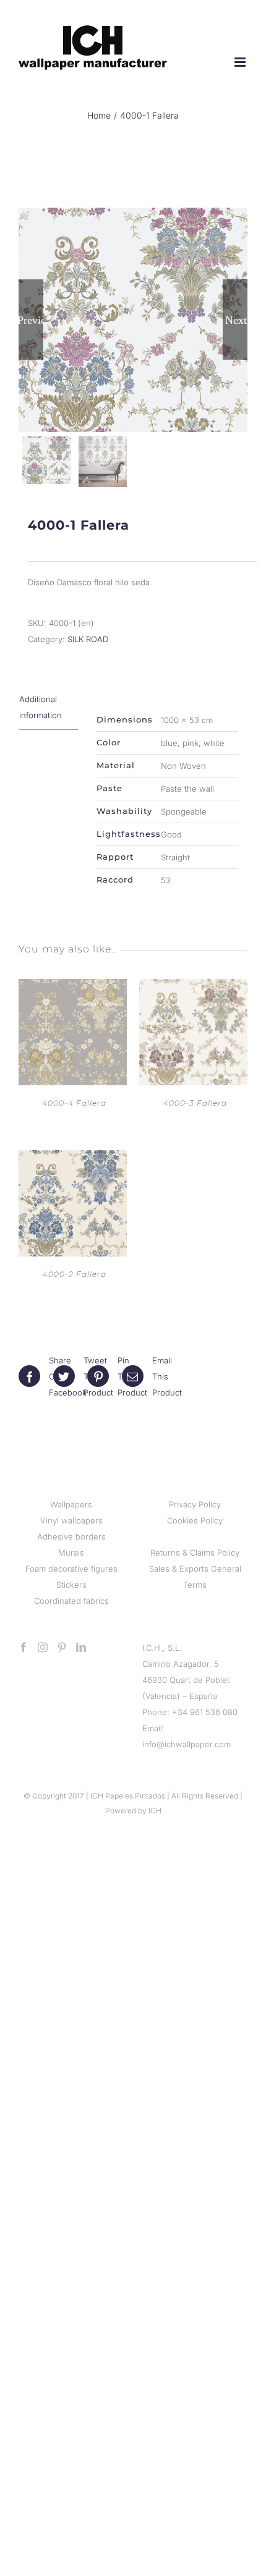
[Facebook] (24, 1647)
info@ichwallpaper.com (187, 1744)
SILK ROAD (88, 639)
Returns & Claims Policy (195, 1553)
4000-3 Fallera (195, 1103)
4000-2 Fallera (75, 1274)
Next (236, 320)
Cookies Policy (195, 1520)
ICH (155, 1811)
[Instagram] (43, 1647)
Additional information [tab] (41, 707)
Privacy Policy (195, 1504)
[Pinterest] (62, 1647)
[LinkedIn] (81, 1647)
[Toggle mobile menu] (241, 62)
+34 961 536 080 (205, 1712)
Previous (31, 320)
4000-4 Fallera (74, 1103)
